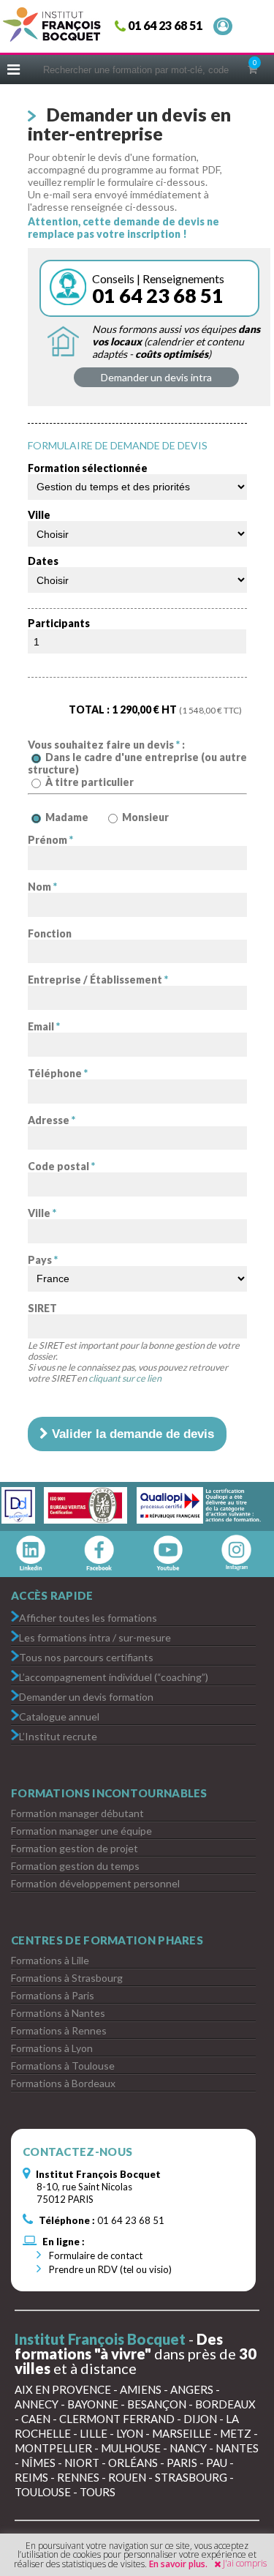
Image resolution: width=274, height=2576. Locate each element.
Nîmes (38, 2463)
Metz (236, 2433)
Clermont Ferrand (117, 2419)
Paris (182, 2463)
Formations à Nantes (58, 2013)
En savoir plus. (178, 2564)
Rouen (127, 2477)
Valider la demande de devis (131, 1434)
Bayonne (93, 2404)
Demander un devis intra (156, 377)
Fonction (50, 933)
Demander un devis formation (86, 1696)
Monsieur (145, 817)
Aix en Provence (63, 2389)
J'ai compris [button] (245, 2563)
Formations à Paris (53, 1995)
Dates (43, 561)
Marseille (182, 2433)
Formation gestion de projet (75, 1848)
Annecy (37, 2404)
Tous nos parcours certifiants (86, 1656)
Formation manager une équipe (81, 1831)
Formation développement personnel (95, 1883)
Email (44, 1026)
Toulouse (43, 2492)
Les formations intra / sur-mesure (95, 1637)
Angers (192, 2389)
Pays (43, 1260)
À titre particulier (90, 782)
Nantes (237, 2448)
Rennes (78, 2477)
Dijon (200, 2419)
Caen (36, 2419)
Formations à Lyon (52, 2048)
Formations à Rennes (59, 2030)
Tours (98, 2492)
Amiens (141, 2389)
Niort (82, 2463)
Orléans (133, 2463)
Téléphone (58, 1073)
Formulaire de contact (95, 2255)
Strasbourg (191, 2477)
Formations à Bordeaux (63, 2083)
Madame (67, 817)
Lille (94, 2433)
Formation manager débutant (77, 1813)
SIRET (42, 1308)
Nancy (188, 2448)
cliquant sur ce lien (125, 1378)
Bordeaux (225, 2404)
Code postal (61, 1166)
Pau (217, 2463)
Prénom (50, 840)
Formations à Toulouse (63, 2066)
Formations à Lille (50, 1960)
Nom (42, 887)
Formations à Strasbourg (67, 1978)
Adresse (52, 1120)
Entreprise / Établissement (98, 980)
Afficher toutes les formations (88, 1617)
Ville (39, 515)
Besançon (157, 2404)
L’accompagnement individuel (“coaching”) (114, 1676)
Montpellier (53, 2448)
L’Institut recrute (58, 1736)
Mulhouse (131, 2448)
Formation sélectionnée (88, 468)
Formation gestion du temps (75, 1866)
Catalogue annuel (59, 1716)
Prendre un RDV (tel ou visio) (109, 2269)
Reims (31, 2477)
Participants (59, 623)
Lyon (130, 2433)
